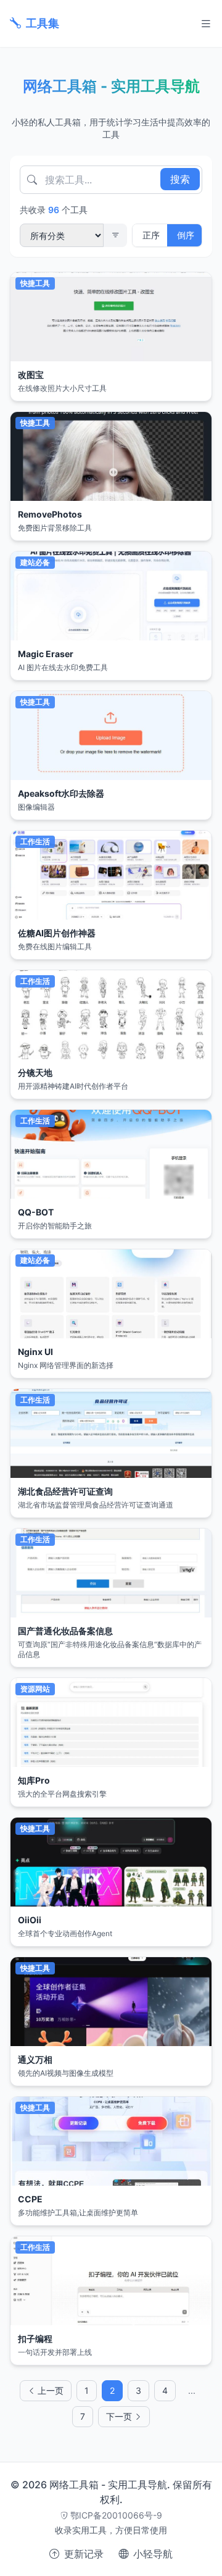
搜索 (180, 179)
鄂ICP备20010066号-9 (116, 2515)
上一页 (51, 2390)
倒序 (186, 235)
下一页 (119, 2416)
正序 (151, 235)
